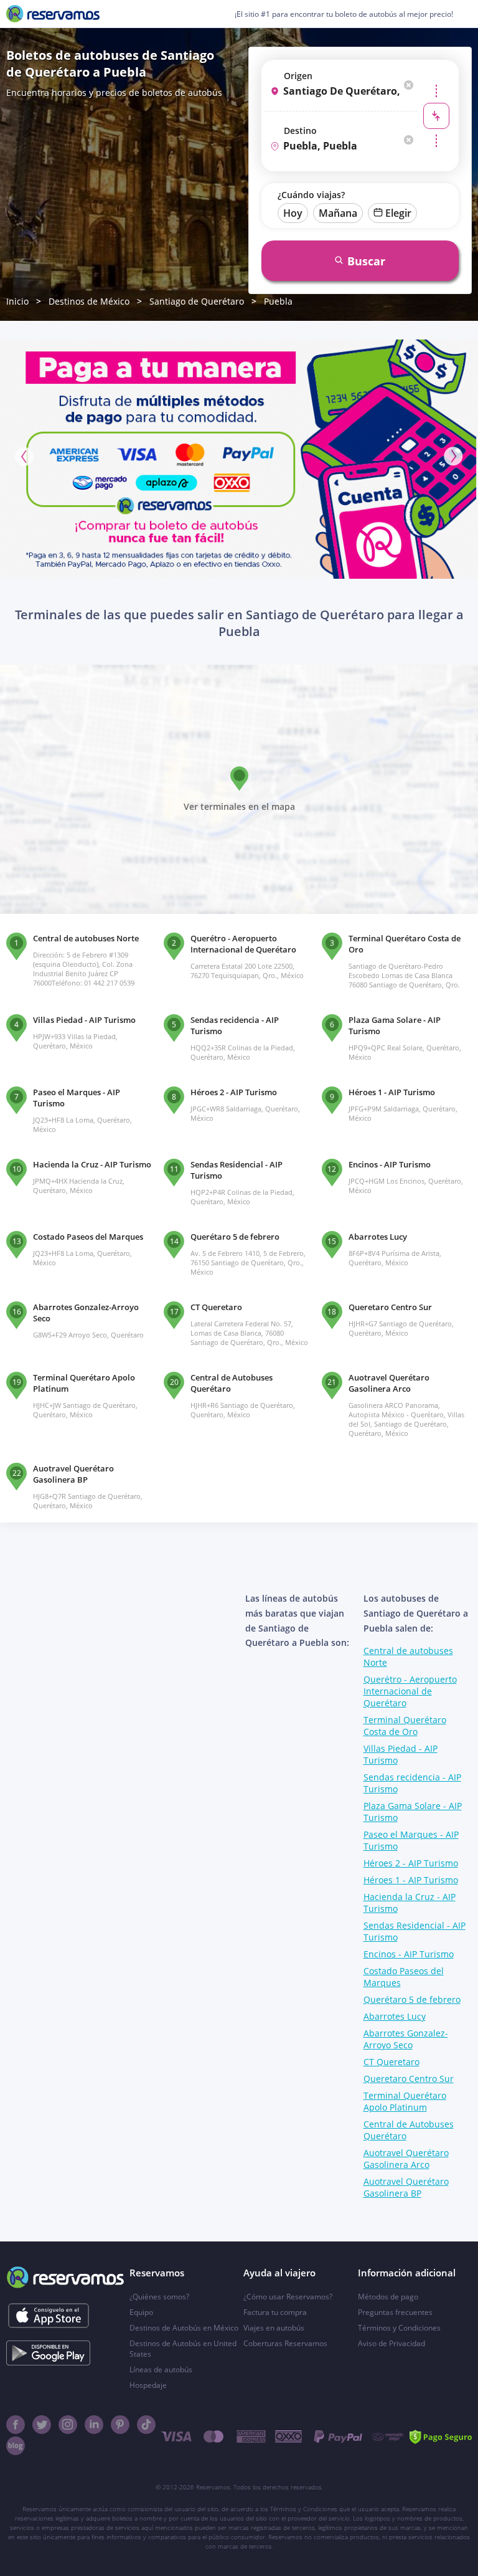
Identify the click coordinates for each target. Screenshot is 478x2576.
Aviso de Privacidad (391, 2343)
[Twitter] (42, 2425)
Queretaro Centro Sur (409, 2079)
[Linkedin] (94, 2425)
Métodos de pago (388, 2297)
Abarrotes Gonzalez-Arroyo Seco (406, 2039)
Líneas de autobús (161, 2369)
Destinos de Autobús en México (184, 2328)
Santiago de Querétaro (197, 301)
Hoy (293, 213)
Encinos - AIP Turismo (409, 1954)
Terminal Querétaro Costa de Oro (405, 1726)
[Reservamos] (53, 14)
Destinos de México (89, 301)
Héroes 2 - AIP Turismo (411, 1863)
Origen (298, 76)
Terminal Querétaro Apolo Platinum (405, 2101)
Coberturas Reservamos (285, 2343)
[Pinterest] (120, 2425)
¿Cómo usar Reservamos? (288, 2297)
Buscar (366, 261)
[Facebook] (16, 2425)
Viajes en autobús (274, 2328)
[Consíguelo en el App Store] (48, 2316)
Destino (300, 131)
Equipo (141, 2312)
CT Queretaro (391, 2062)
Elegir (398, 213)
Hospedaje (148, 2385)
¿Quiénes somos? (159, 2297)
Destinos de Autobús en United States (183, 2349)
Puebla (278, 301)
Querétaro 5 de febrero (412, 1999)
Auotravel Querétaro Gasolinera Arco (406, 2159)
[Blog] (16, 2446)
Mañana (338, 213)
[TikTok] (146, 2425)
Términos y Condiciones (399, 2328)
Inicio (17, 301)
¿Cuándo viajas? (311, 195)
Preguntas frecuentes (395, 2312)
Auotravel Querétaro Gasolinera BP (406, 2187)
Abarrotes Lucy (395, 2016)
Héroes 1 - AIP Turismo (411, 1880)
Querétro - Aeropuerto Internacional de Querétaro (410, 1691)
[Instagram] (68, 2425)
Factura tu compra (275, 2312)
